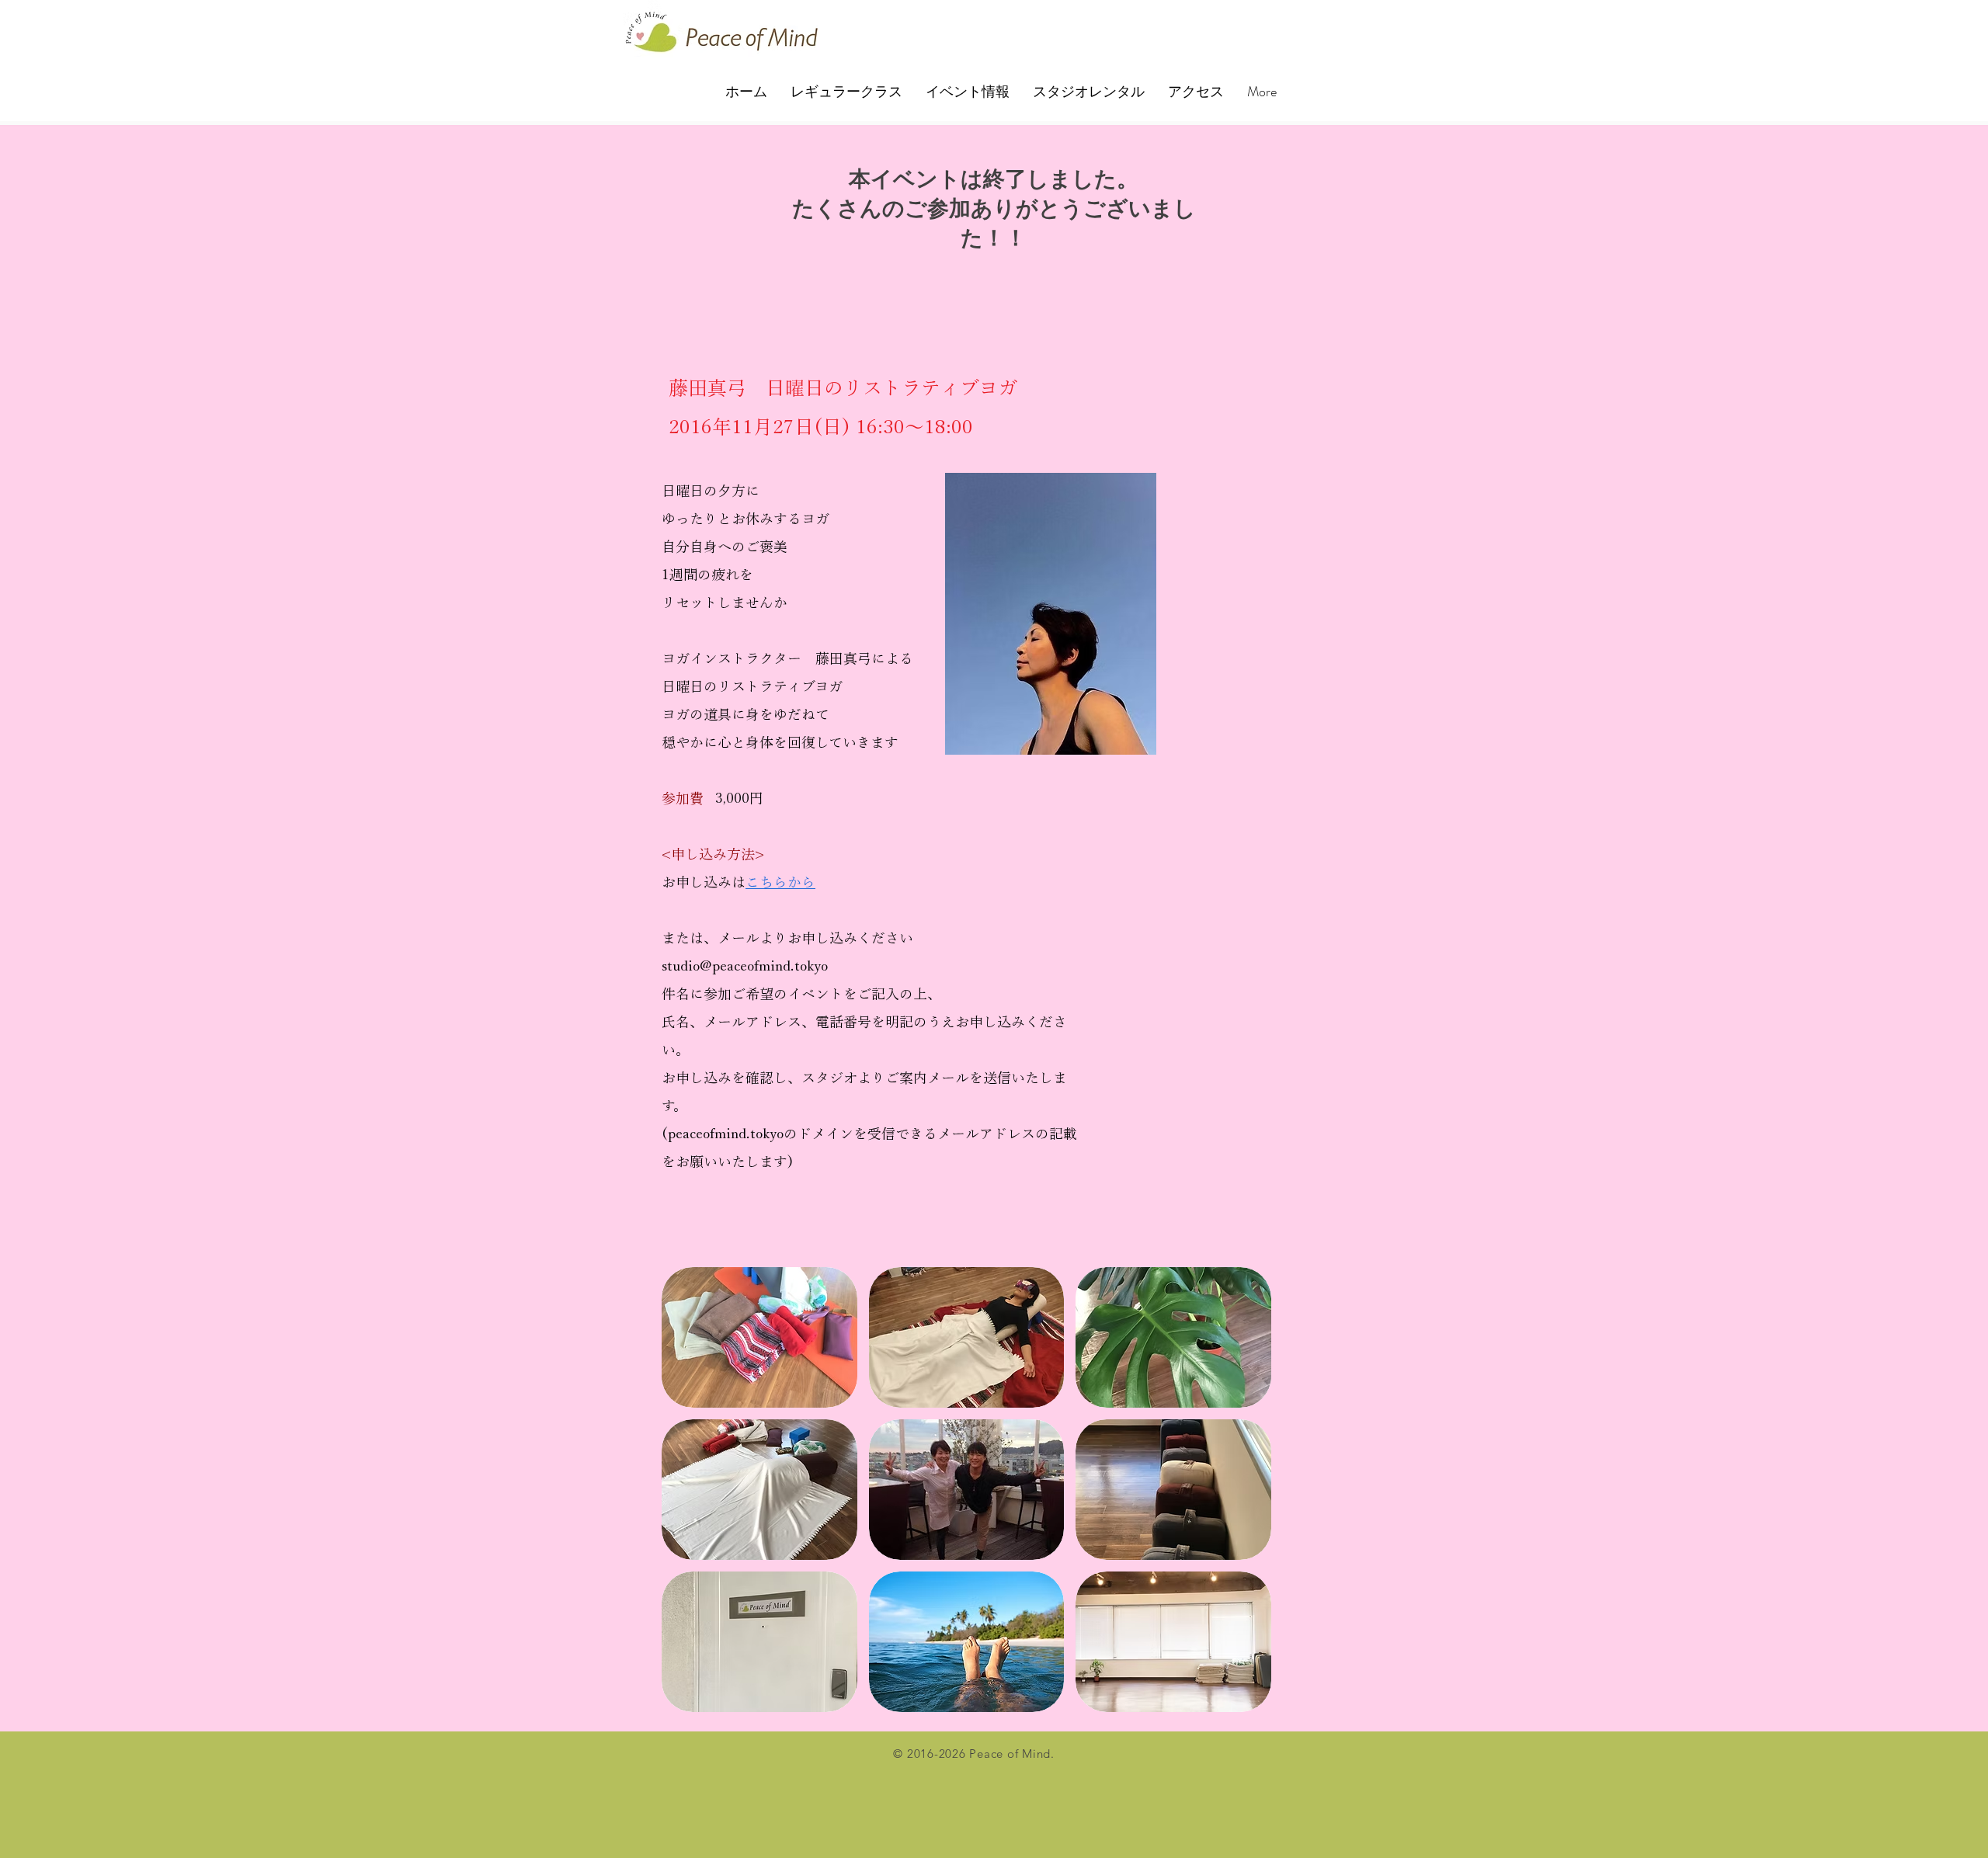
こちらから (780, 882)
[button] (759, 1337)
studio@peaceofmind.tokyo (745, 966)
